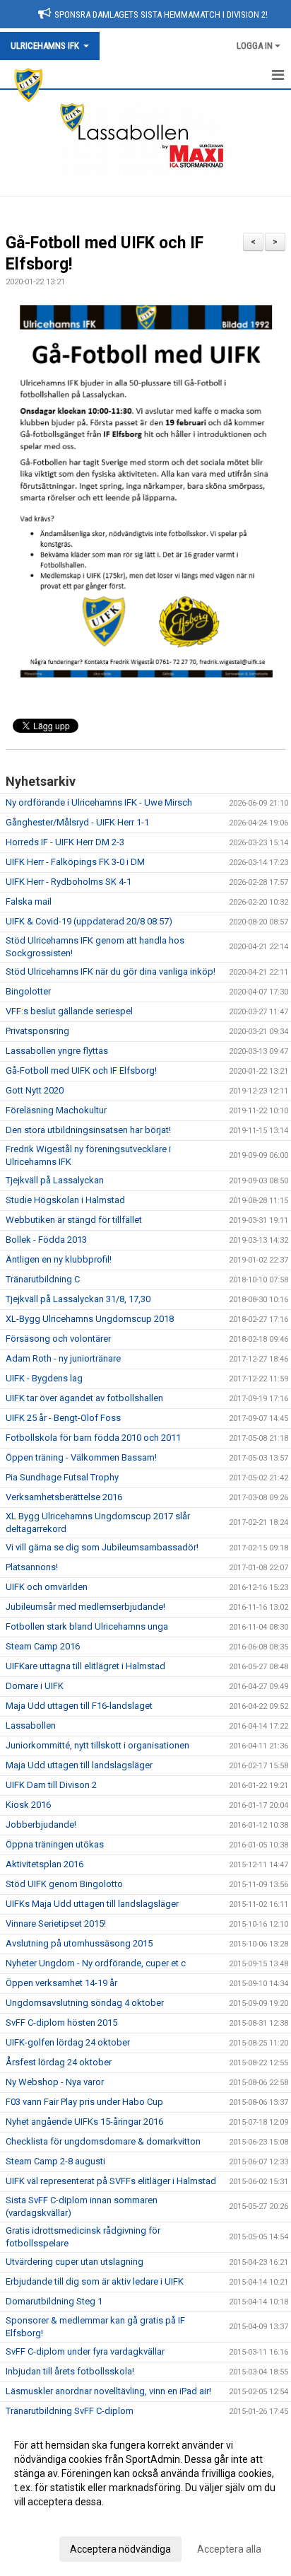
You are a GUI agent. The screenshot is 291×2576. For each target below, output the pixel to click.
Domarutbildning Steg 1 (54, 2301)
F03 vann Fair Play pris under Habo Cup (84, 2102)
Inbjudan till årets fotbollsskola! (70, 2371)
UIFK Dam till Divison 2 (51, 1785)
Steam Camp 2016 (43, 1646)
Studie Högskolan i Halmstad (65, 1200)
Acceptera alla (229, 2549)
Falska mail (29, 901)
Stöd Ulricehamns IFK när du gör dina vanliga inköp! (111, 971)
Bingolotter (28, 991)
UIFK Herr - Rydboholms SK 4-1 (69, 882)
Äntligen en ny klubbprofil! (59, 1259)
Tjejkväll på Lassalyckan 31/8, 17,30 (78, 1299)
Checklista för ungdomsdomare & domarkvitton (103, 2141)
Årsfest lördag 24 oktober (59, 2062)
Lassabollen (31, 1725)
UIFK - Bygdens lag (44, 1378)
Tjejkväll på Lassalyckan (55, 1180)
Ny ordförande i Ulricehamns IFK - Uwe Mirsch (99, 802)
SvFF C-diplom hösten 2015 (61, 2023)
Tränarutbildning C (43, 1279)
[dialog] (145, 2496)
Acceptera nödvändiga (120, 2549)
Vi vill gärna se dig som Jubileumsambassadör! (102, 1547)
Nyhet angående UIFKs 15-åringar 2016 (84, 2122)
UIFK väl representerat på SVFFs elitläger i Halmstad (111, 2181)
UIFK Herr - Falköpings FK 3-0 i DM (75, 862)
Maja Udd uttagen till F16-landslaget (79, 1706)
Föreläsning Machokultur (56, 1110)
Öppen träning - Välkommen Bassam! (81, 1457)
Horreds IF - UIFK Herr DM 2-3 (65, 842)
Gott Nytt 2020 (35, 1090)
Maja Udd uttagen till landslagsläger (79, 1765)
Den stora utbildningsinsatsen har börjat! (88, 1130)
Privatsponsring (37, 1031)
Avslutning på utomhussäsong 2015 (79, 1943)
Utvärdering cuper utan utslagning (75, 2262)
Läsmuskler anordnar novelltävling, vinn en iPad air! (108, 2391)
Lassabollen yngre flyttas (57, 1051)
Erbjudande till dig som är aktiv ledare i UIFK (95, 2281)
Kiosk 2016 (28, 1805)
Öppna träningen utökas (55, 1844)
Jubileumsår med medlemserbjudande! (85, 1607)
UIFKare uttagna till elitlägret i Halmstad (85, 1666)
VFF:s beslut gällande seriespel (69, 1011)
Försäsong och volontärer (58, 1339)
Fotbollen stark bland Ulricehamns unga (87, 1626)
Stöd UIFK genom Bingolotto (64, 1884)
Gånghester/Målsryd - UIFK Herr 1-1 (77, 822)
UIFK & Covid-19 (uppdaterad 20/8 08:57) (89, 921)
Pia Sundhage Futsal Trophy (62, 1477)
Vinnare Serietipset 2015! (56, 1924)
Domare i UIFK (35, 1686)
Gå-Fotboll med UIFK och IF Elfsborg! (81, 1071)
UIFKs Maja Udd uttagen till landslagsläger (92, 1904)
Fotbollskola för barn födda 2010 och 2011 (93, 1438)
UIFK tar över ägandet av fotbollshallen (84, 1398)
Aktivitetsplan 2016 (44, 1864)
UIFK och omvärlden (47, 1587)
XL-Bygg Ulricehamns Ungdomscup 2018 (90, 1319)
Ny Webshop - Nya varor (55, 2082)
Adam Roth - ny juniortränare (63, 1358)
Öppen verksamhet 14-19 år (61, 1983)
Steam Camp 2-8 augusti (55, 2161)
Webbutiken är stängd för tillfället (74, 1220)
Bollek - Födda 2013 (46, 1240)
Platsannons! (32, 1567)
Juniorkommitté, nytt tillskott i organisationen (97, 1745)
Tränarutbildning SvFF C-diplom (70, 2411)
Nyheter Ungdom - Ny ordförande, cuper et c (96, 1963)
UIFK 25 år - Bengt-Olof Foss (63, 1418)
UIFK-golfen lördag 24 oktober (68, 2042)
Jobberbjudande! (41, 1824)
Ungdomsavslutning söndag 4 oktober (85, 2003)
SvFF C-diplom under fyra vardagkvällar (85, 2351)
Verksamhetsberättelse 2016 (64, 1497)
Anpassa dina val (52, 2520)
